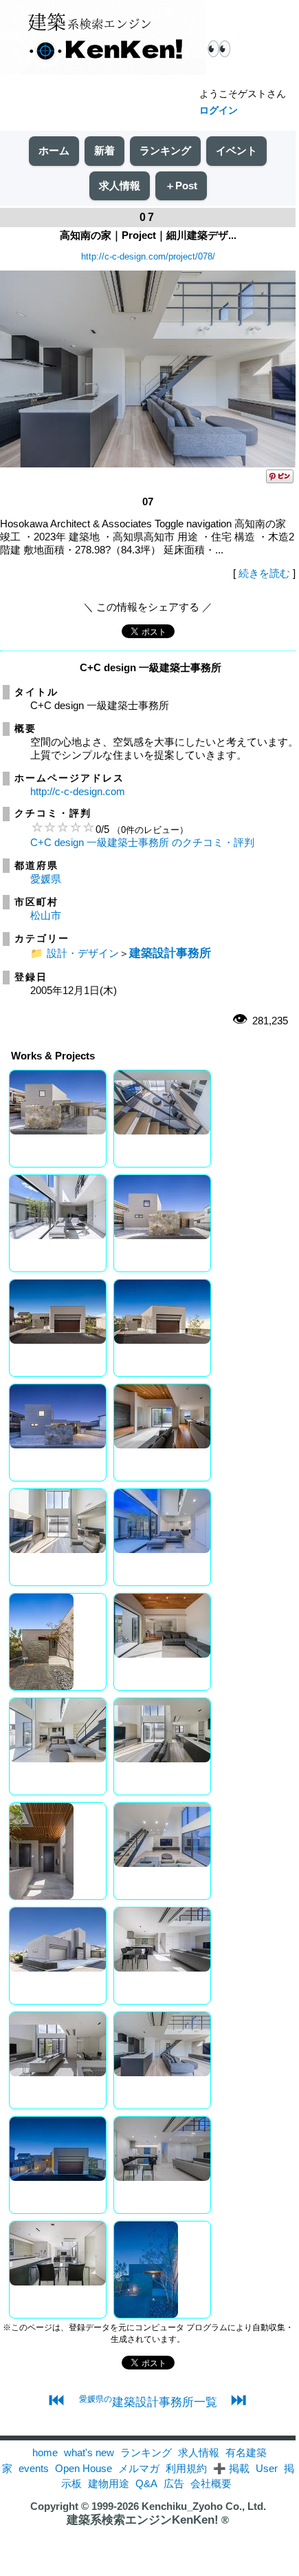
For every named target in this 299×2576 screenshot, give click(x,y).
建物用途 (109, 2483)
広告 (174, 2483)
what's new (89, 2452)
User (267, 2468)
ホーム (54, 150)
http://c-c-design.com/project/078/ (148, 256)
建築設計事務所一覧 (148, 2402)
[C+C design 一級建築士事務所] (148, 464)
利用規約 (186, 2468)
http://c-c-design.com (78, 791)
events (34, 2468)
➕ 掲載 (231, 2468)
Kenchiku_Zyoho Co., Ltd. (204, 2506)
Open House (84, 2468)
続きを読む (264, 573)
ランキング (165, 150)
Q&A (146, 2483)
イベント (236, 150)
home (45, 2452)
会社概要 (211, 2483)
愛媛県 (46, 879)
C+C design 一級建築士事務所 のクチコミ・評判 (142, 842)
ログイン (219, 110)
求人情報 (120, 186)
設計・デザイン (83, 953)
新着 (104, 150)
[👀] (103, 39)
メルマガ (139, 2468)
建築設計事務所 (170, 953)
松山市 (46, 915)
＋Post (181, 186)
